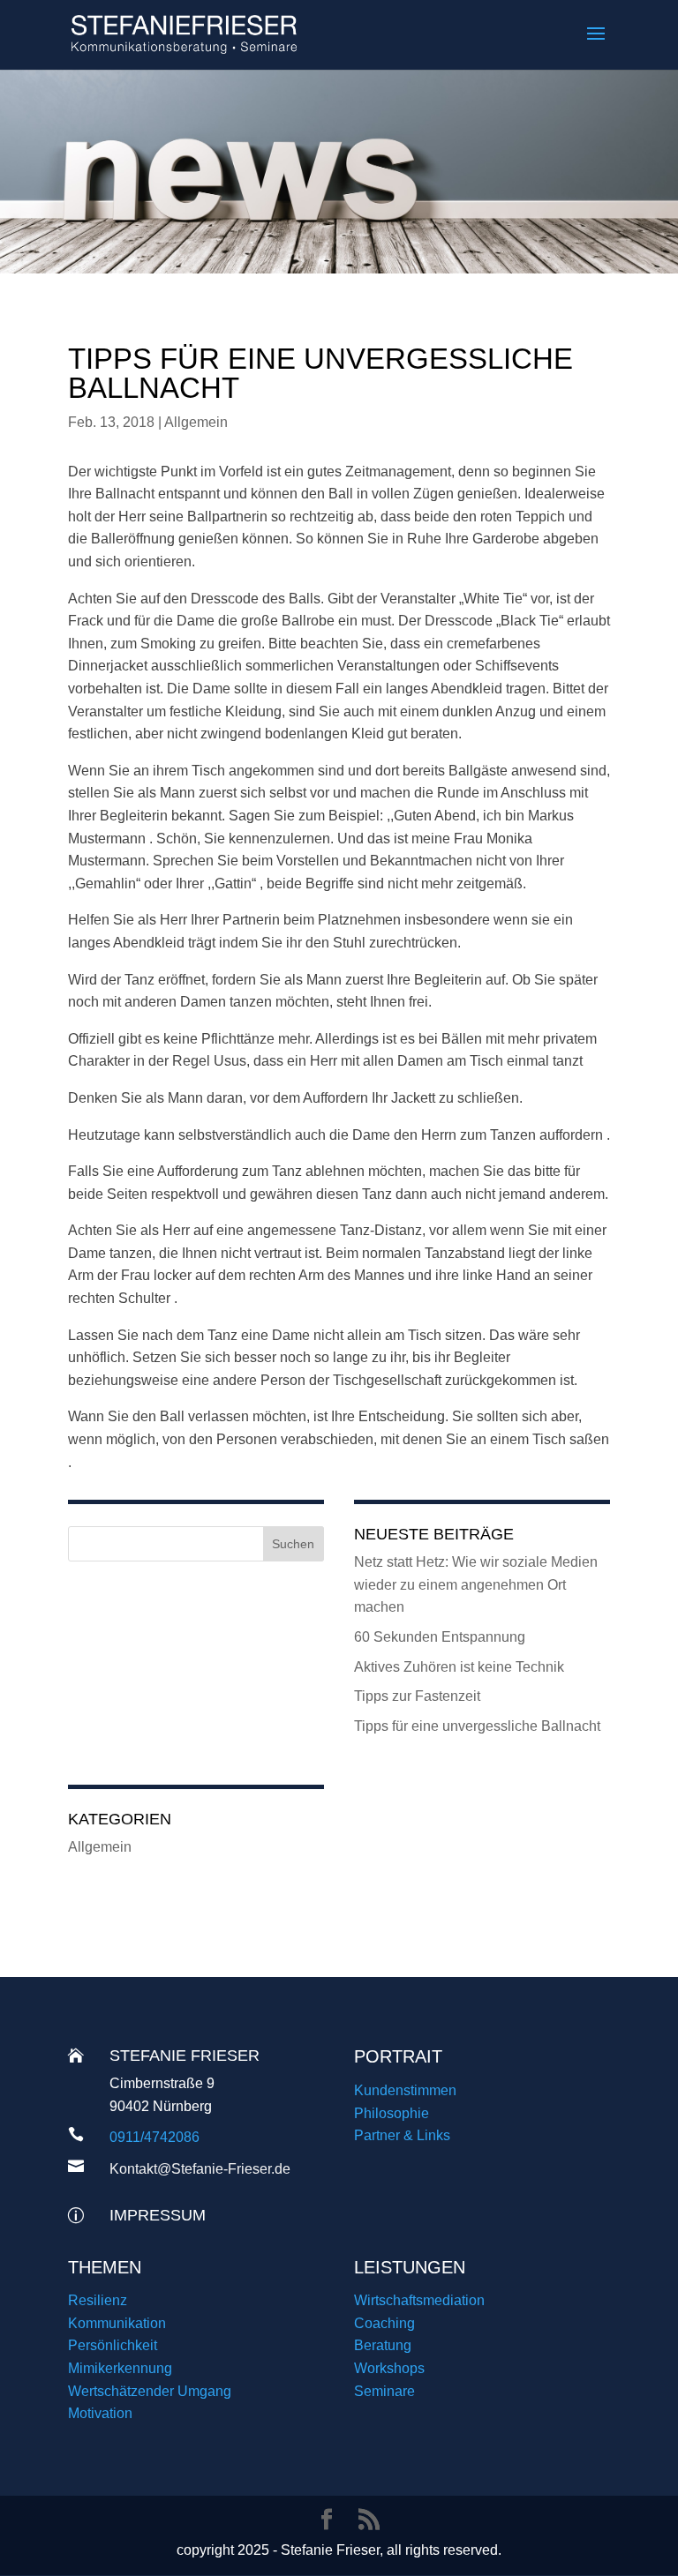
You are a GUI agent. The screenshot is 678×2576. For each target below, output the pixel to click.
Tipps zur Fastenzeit (417, 1696)
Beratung (383, 2345)
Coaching (384, 2323)
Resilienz (98, 2300)
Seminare (384, 2391)
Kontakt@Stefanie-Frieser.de (200, 2169)
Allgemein (196, 422)
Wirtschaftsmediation (419, 2300)
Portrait (398, 2056)
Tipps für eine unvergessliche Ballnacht (477, 1726)
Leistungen (410, 2267)
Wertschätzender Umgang (150, 2391)
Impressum (158, 2215)
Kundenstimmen (405, 2090)
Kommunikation (117, 2323)
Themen (105, 2267)
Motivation (100, 2413)
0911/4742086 (154, 2137)
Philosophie (392, 2113)
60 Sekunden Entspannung (440, 1637)
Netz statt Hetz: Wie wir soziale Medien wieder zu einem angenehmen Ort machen (476, 1584)
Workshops (389, 2368)
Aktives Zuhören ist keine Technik (459, 1667)
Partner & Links (402, 2135)
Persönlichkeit (113, 2345)
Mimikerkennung (120, 2368)
